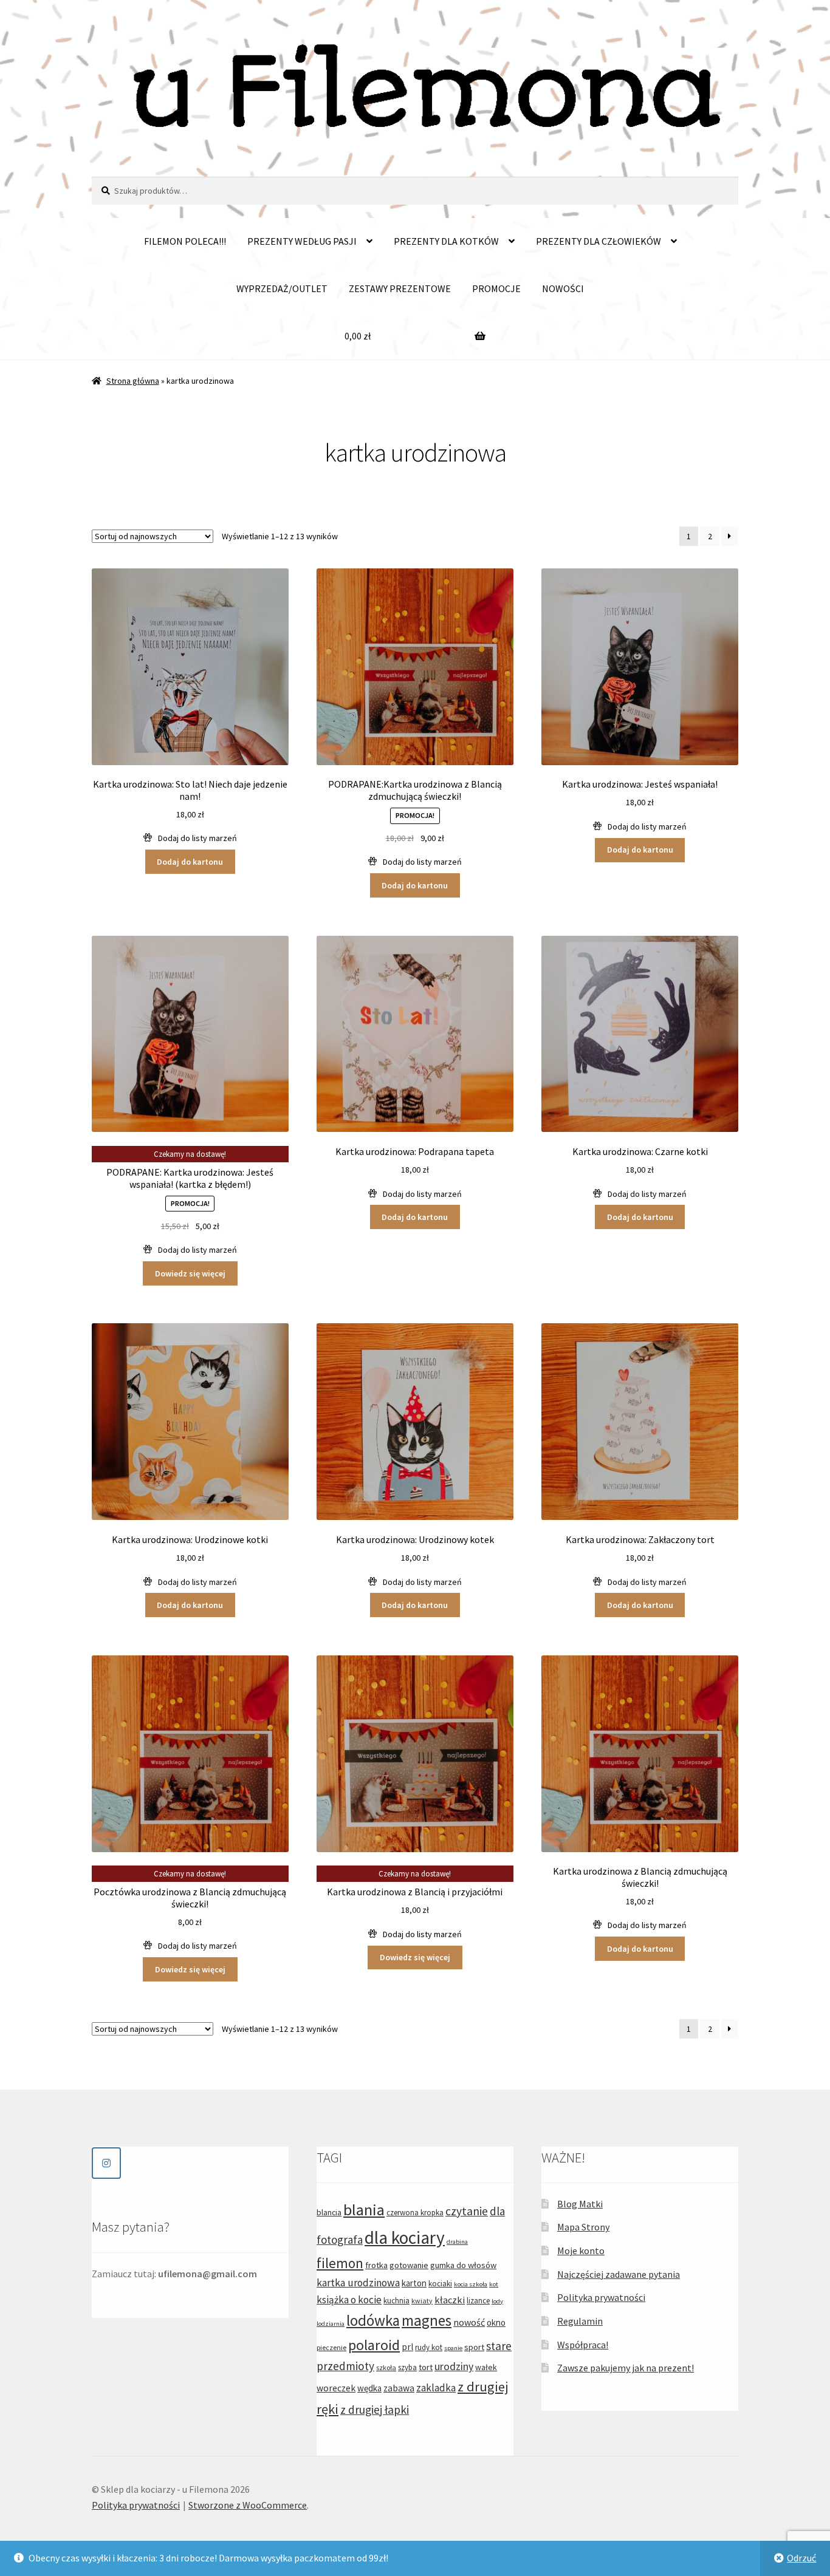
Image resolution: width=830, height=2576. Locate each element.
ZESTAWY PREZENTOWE (400, 288)
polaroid (374, 2345)
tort (426, 2367)
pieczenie (331, 2347)
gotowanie (409, 2265)
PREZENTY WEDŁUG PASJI (302, 241)
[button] (190, 838)
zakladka (436, 2388)
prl (407, 2347)
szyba (407, 2367)
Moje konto (581, 2251)
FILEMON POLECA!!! (185, 241)
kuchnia (396, 2301)
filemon (340, 2263)
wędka (369, 2388)
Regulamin (580, 2321)
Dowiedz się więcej (190, 1273)
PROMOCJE (496, 288)
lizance (478, 2301)
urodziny (454, 2366)
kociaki (440, 2284)
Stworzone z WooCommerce (248, 2505)
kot (494, 2284)
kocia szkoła (471, 2284)
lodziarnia (331, 2324)
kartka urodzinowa (358, 2283)
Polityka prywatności (601, 2297)
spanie (453, 2348)
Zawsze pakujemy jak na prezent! (626, 2368)
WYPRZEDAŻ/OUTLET (282, 288)
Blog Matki (580, 2204)
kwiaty (422, 2301)
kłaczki (450, 2300)
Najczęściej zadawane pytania (619, 2274)
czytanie (467, 2211)
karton (414, 2283)
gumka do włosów (463, 2265)
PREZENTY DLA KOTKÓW (446, 241)
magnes (427, 2320)
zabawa (399, 2388)
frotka (376, 2265)
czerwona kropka (415, 2213)
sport (474, 2347)
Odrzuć (801, 2558)
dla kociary (405, 2237)
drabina (457, 2242)
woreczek (336, 2388)
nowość (469, 2322)
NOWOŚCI (563, 288)
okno (496, 2322)
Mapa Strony (583, 2227)
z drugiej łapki (375, 2410)
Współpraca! (583, 2345)
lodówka (373, 2320)
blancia (329, 2212)
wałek (486, 2367)
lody (497, 2301)
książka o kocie (349, 2300)
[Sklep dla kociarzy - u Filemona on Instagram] (106, 2163)
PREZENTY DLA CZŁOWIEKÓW (598, 241)
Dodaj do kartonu (190, 862)
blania (364, 2210)
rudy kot (429, 2347)
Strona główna (133, 381)
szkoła (386, 2367)
